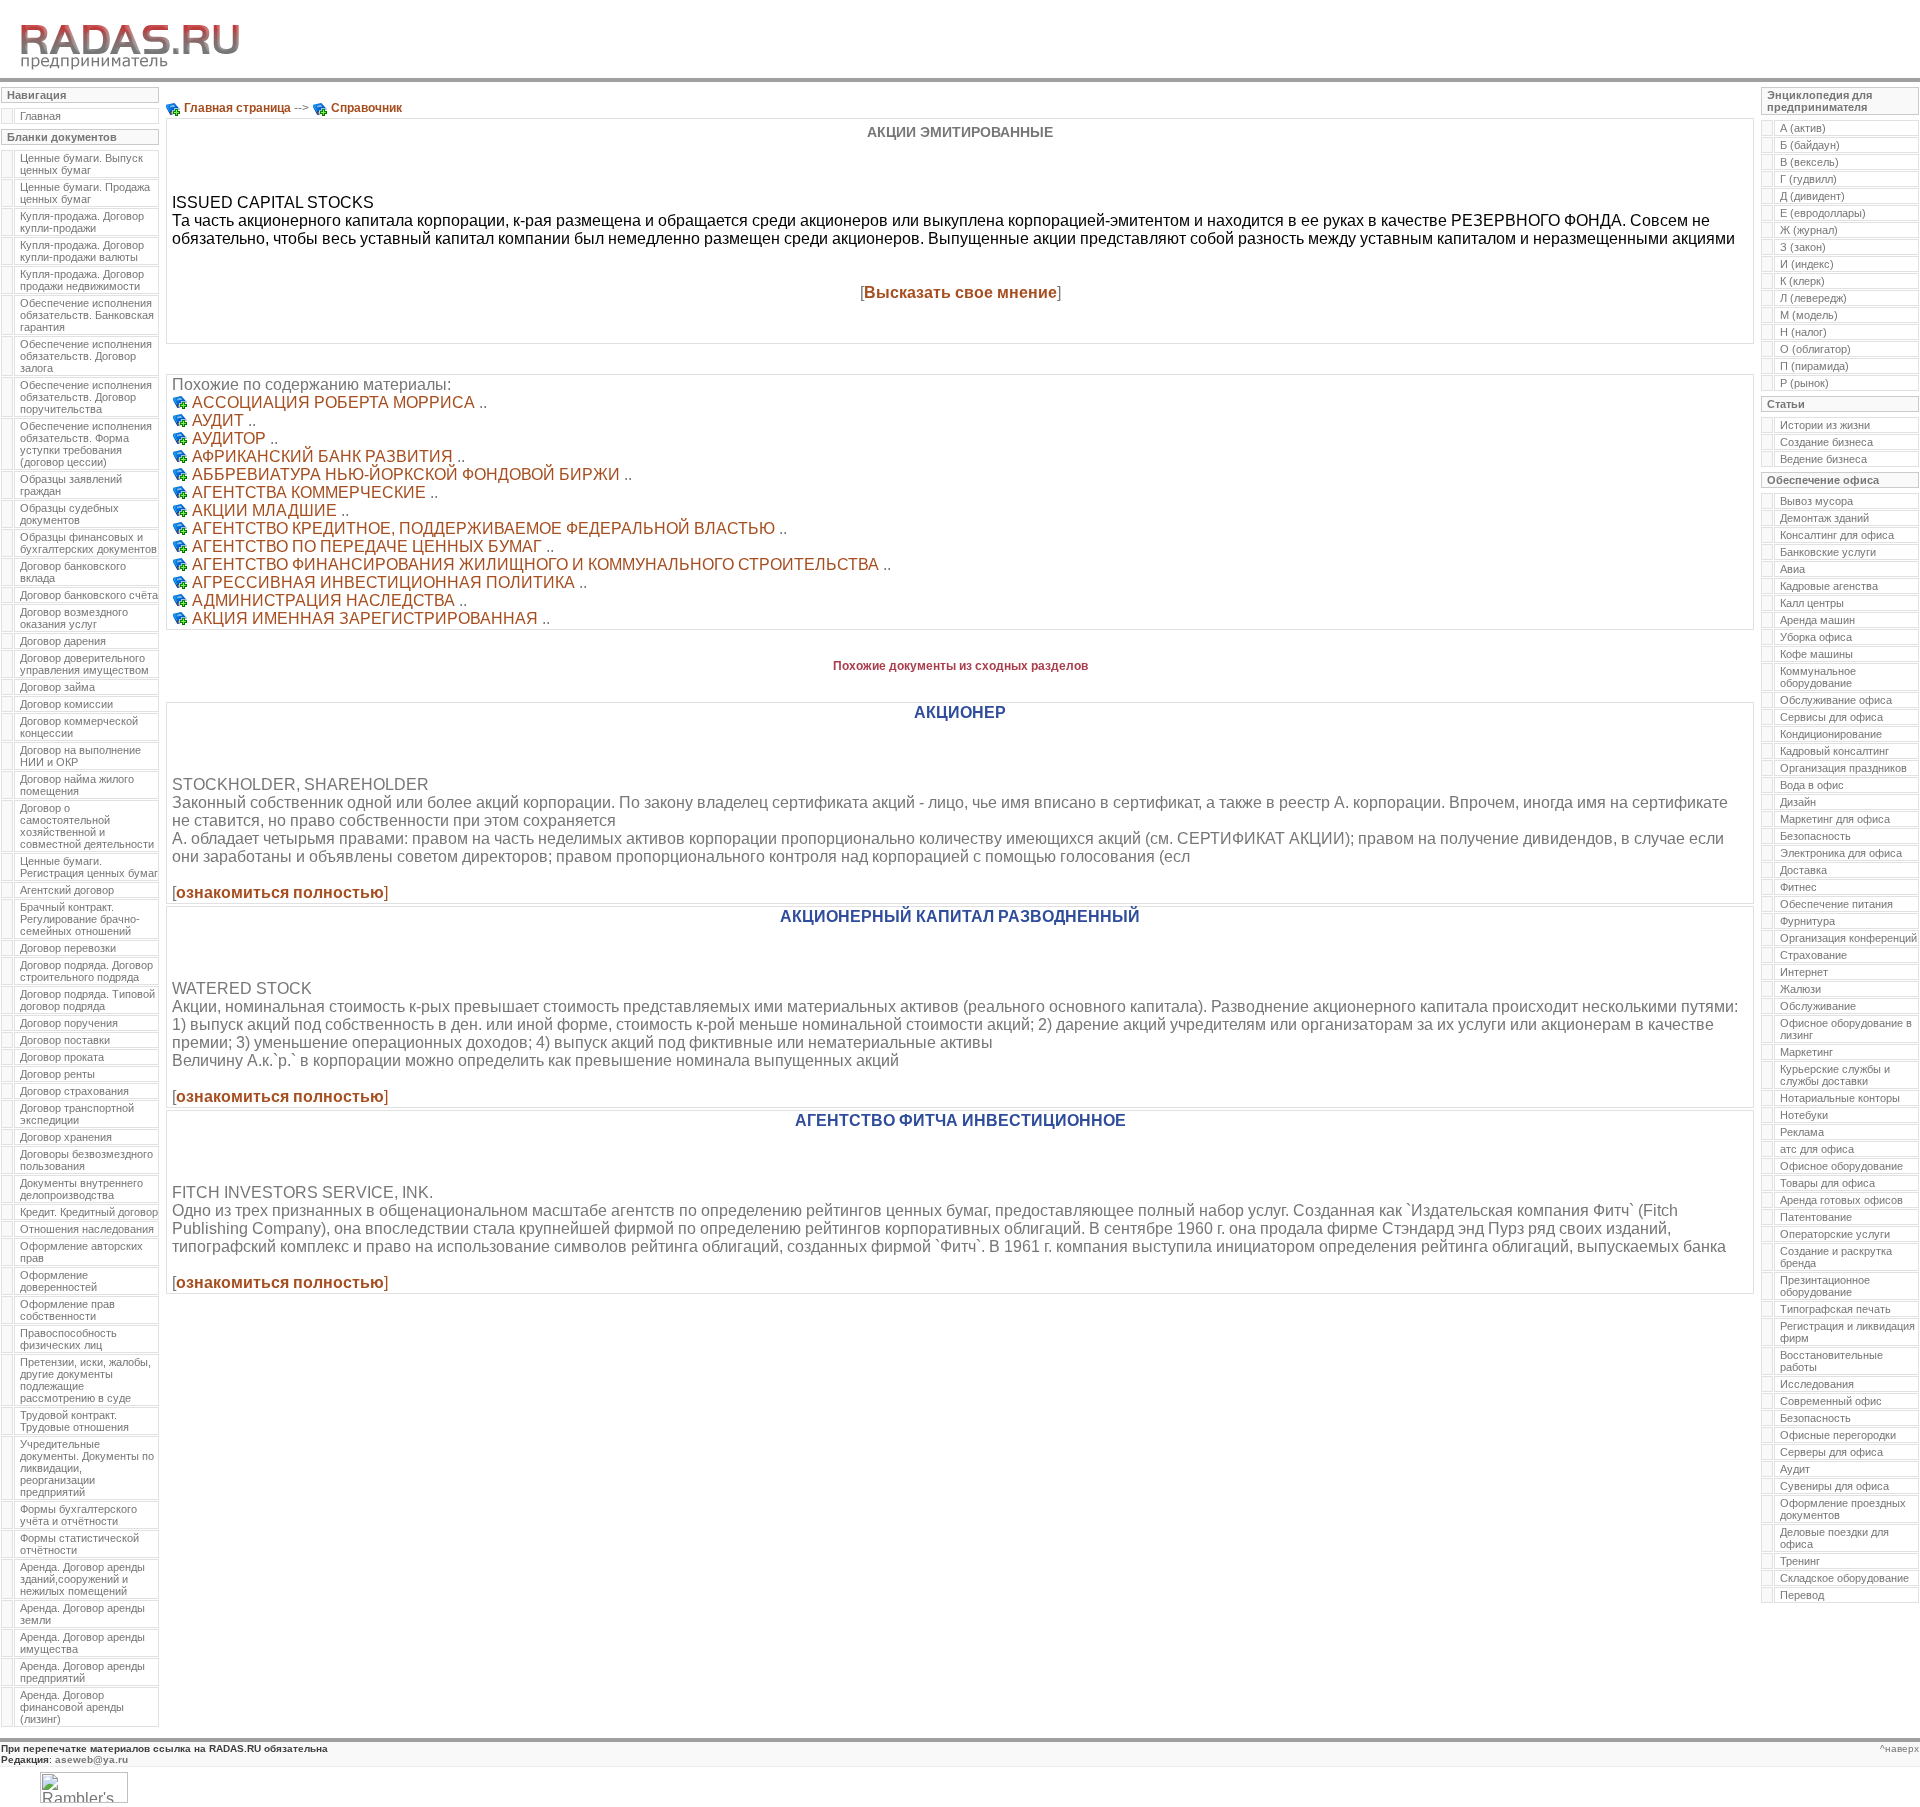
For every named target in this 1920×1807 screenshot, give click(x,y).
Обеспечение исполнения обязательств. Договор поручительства (86, 397)
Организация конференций (1848, 938)
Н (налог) (1803, 332)
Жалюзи (1800, 989)
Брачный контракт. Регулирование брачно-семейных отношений (80, 919)
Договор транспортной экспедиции (77, 1114)
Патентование (1816, 1217)
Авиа (1792, 569)
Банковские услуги (1828, 552)
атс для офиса (1817, 1149)
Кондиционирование (1831, 734)
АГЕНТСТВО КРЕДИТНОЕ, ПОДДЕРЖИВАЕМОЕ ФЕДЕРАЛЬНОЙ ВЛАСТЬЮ (483, 528)
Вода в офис (1812, 785)
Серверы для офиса (1831, 1452)
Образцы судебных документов (69, 514)
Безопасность (1815, 836)
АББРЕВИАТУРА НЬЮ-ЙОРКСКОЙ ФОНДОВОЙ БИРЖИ (406, 474)
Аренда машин (1817, 620)
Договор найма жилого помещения (77, 785)
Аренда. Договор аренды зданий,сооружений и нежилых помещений (82, 1579)
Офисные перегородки (1838, 1435)
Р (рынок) (1804, 383)
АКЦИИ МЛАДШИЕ (264, 510)
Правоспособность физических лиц (68, 1339)
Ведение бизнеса (1823, 459)
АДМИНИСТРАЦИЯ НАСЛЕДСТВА (323, 600)
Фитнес (1798, 887)
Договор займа (57, 687)
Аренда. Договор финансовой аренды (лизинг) (72, 1707)
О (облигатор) (1815, 349)
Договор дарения (63, 641)
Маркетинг (1806, 1052)
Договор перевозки (68, 948)
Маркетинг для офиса (1835, 819)
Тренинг (1800, 1561)
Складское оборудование (1844, 1578)
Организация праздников (1843, 768)
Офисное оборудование (1841, 1166)
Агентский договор (67, 890)
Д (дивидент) (1812, 196)
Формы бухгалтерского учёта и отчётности (78, 1515)
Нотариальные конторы (1840, 1098)
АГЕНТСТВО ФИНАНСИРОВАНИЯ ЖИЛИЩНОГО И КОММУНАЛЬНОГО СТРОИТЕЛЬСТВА (535, 564)
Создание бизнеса (1826, 442)
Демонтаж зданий (1824, 518)
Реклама (1802, 1132)
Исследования (1817, 1384)
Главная (40, 116)
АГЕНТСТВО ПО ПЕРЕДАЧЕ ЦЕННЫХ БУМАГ (367, 546)
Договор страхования (74, 1091)
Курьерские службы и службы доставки (1835, 1075)
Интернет (1804, 972)
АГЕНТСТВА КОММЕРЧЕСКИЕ (309, 492)
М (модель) (1809, 315)
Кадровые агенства (1829, 586)
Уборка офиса (1816, 637)
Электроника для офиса (1841, 853)
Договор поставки (65, 1040)
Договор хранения (66, 1137)
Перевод (1802, 1595)
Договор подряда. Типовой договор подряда (87, 1000)
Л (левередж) (1813, 298)
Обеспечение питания (1836, 904)
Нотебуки (1804, 1115)
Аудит (1795, 1469)
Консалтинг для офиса (1837, 535)
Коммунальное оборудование (1818, 677)
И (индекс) (1807, 264)
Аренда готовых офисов (1841, 1200)
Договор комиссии (66, 704)
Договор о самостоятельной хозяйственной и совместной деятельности (87, 826)
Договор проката (62, 1057)
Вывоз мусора (1816, 501)
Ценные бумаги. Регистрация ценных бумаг (89, 867)
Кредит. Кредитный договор (89, 1212)
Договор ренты (57, 1074)
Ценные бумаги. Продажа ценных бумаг (85, 193)
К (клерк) (1802, 281)
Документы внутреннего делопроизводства (81, 1189)
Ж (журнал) (1809, 230)
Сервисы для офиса (1831, 717)
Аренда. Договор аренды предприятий (82, 1672)
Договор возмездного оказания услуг (74, 618)
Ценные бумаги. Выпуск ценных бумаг (81, 164)
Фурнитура (1807, 921)
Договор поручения (69, 1023)
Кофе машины (1816, 654)
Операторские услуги (1835, 1234)
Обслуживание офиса (1836, 700)
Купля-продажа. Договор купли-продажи (82, 222)
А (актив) (1803, 128)
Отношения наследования (87, 1229)
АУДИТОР (229, 438)
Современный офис (1831, 1401)
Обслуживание (1818, 1006)
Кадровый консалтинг (1834, 751)
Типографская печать (1835, 1309)
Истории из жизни (1825, 425)
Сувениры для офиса (1834, 1486)
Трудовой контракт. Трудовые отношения (74, 1421)
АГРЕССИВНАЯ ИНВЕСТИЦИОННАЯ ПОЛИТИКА (383, 582)
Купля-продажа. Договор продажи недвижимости (82, 280)
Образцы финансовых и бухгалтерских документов (88, 543)
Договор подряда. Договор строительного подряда (86, 971)
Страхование (1813, 955)
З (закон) (1803, 247)
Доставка (1803, 870)
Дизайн (1798, 802)
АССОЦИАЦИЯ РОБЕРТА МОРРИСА (333, 402)
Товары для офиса (1827, 1183)
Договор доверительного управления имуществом (84, 664)
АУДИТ (218, 420)
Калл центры (1812, 603)
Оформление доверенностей (58, 1281)
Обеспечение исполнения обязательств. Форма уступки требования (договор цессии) (86, 444)
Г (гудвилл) (1808, 179)
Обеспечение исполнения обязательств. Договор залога (86, 356)
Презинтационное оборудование (1825, 1286)
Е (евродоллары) (1823, 213)
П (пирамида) (1814, 366)
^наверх (1899, 1748)
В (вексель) (1809, 162)
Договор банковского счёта (89, 595)
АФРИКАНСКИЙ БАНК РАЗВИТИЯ (322, 456)
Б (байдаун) (1810, 145)
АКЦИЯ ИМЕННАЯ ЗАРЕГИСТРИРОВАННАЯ (365, 618)
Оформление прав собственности (67, 1310)
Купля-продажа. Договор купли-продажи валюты (82, 251)
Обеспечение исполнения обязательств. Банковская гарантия (87, 315)
